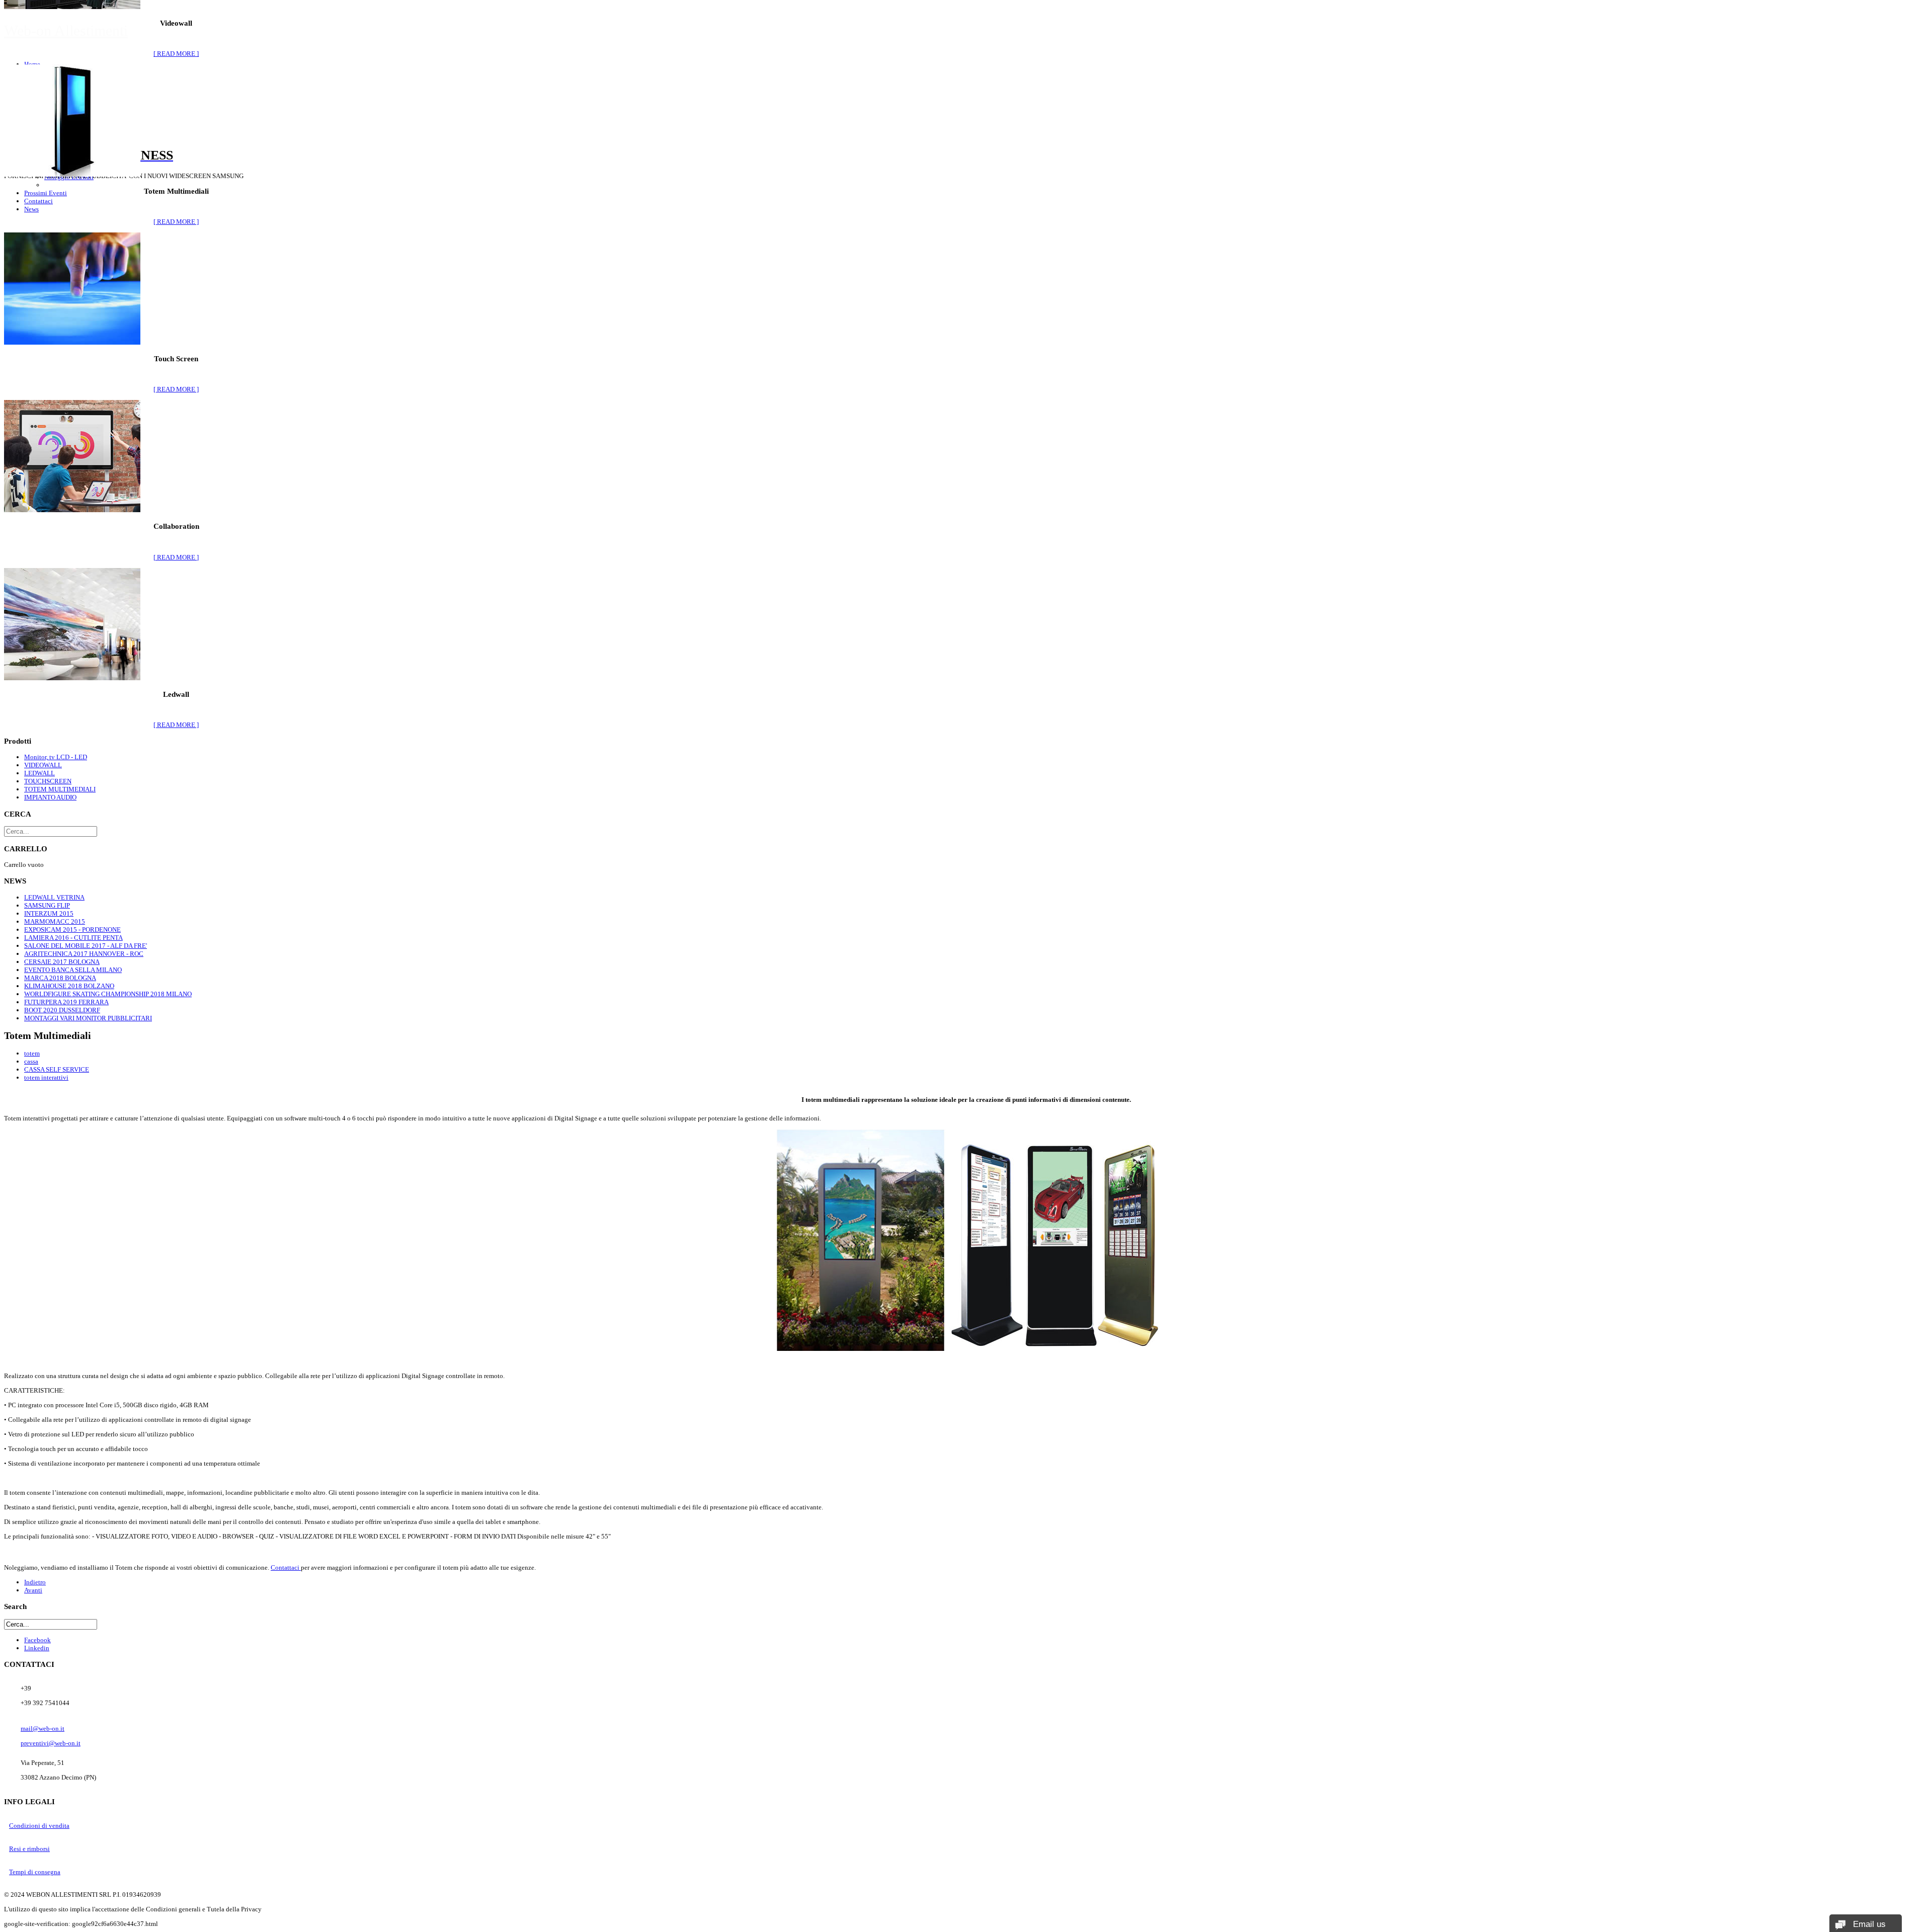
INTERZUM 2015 (49, 913)
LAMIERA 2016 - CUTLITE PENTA (73, 938)
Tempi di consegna (35, 1872)
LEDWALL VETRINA (54, 897)
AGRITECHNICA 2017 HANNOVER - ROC (84, 954)
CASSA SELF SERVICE (57, 1069)
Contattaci (286, 1567)
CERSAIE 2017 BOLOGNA (62, 962)
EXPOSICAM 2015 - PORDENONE (72, 930)
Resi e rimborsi (29, 1849)
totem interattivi (46, 1077)
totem (32, 1053)
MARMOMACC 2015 (55, 921)
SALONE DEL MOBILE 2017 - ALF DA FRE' (86, 946)
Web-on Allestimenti (66, 30)
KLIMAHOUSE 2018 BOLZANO (69, 986)
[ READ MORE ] (176, 54)
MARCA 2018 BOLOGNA (60, 978)
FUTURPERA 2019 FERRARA (66, 1002)
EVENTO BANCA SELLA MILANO (73, 970)
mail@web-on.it (43, 1728)
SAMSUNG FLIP (47, 905)
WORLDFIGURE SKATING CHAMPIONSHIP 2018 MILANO (108, 994)
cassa (31, 1061)
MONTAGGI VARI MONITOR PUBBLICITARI (88, 1018)
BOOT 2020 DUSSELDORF (62, 1010)
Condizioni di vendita (39, 1826)
